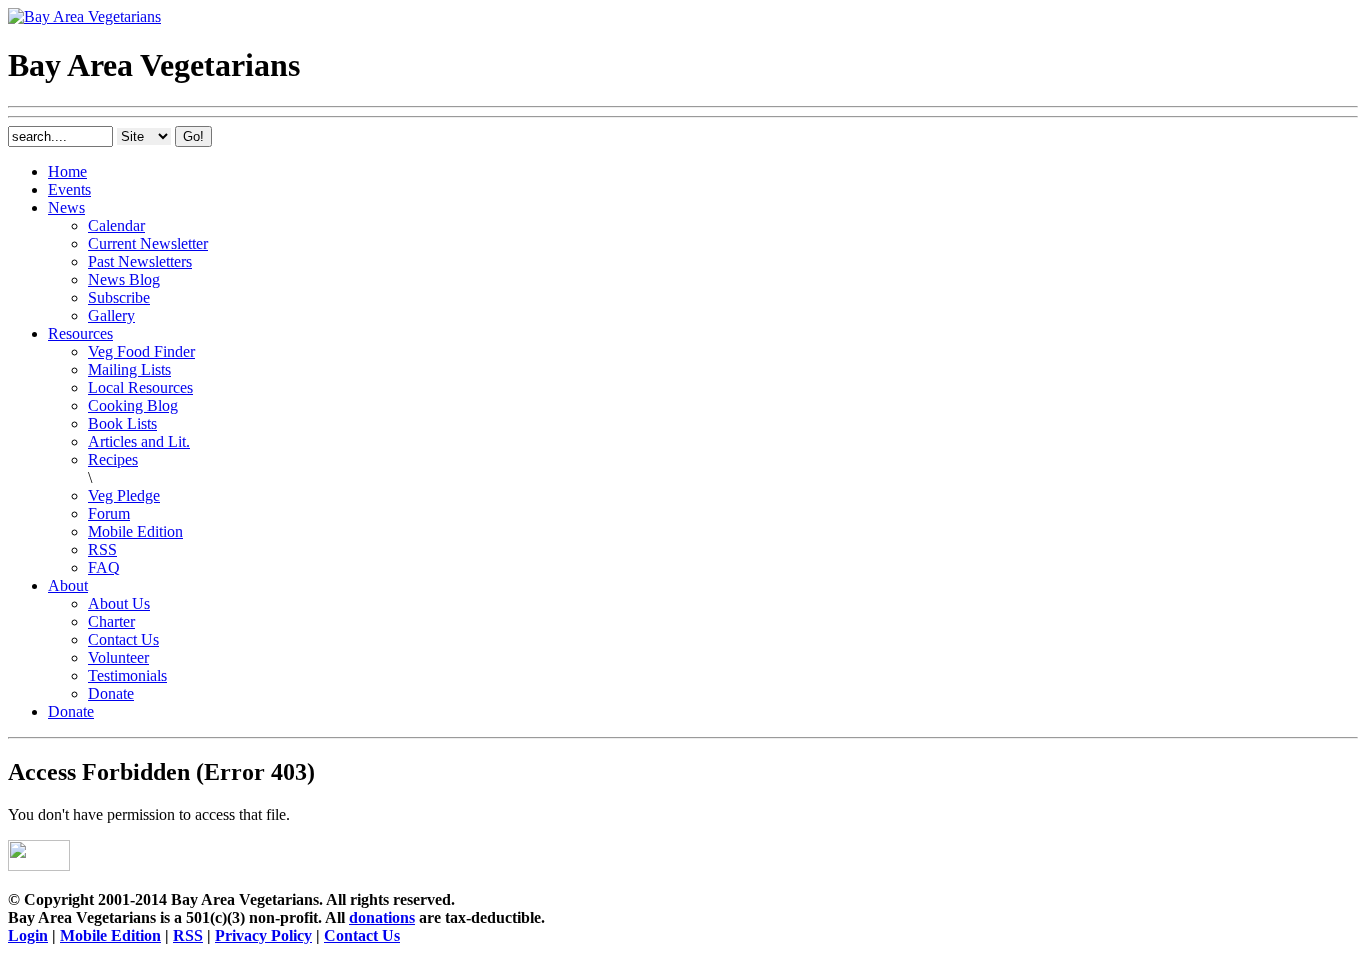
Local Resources (140, 387)
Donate (111, 693)
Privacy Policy (263, 935)
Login (28, 935)
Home (67, 171)
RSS (102, 549)
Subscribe (119, 297)
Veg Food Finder (141, 351)
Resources (80, 333)
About (68, 585)
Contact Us (123, 639)
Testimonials (127, 675)
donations (382, 917)
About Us (119, 603)
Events (69, 189)
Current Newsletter (148, 243)
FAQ (104, 567)
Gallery (111, 315)
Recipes (113, 459)
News (66, 207)
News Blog (124, 279)
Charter (111, 621)
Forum (109, 513)
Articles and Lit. (139, 441)
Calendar (116, 225)
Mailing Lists (129, 369)
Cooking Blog (133, 405)
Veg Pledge (124, 495)
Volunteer (118, 657)
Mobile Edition (135, 531)
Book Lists (122, 423)
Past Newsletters (140, 261)
